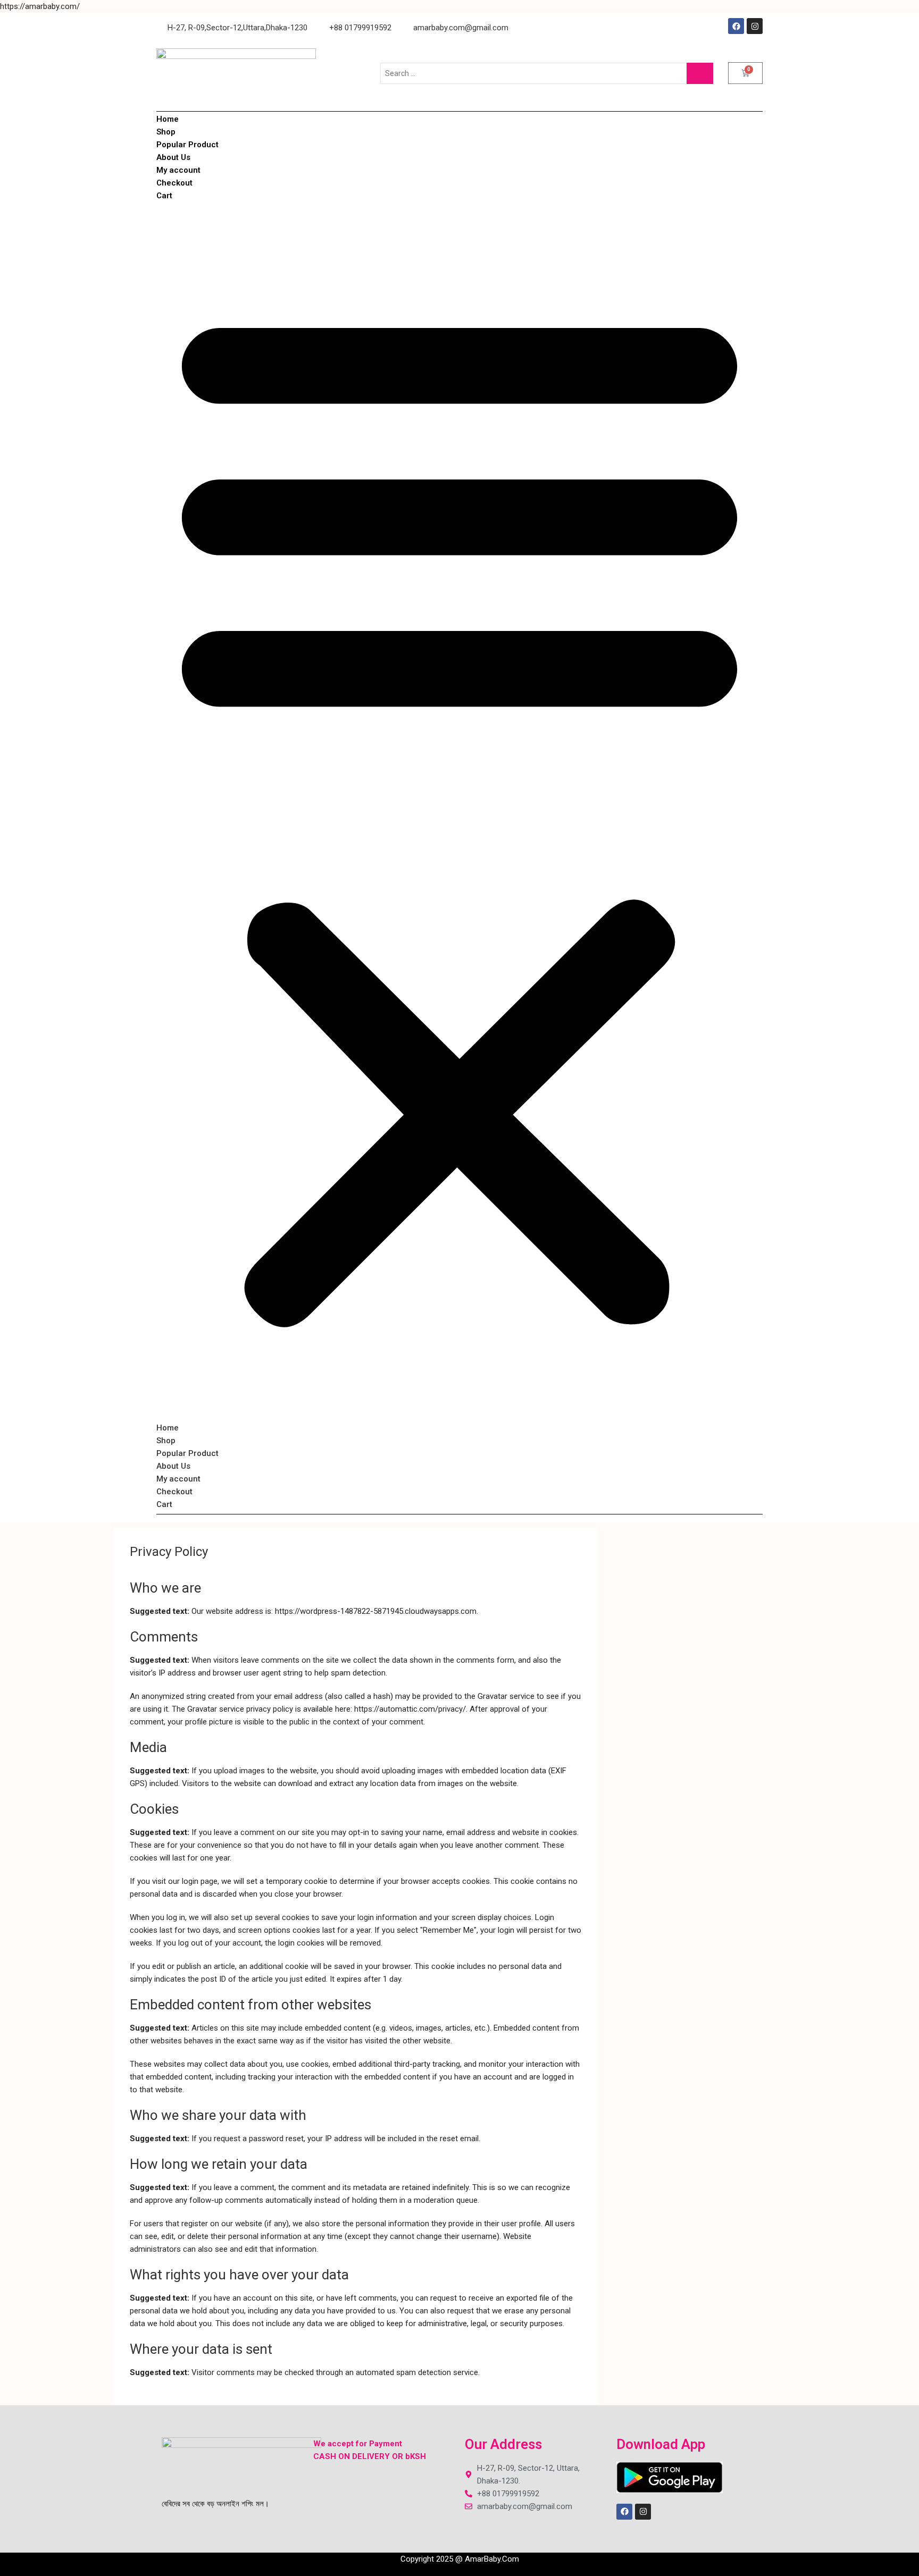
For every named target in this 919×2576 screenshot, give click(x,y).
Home (168, 119)
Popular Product (187, 145)
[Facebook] (736, 26)
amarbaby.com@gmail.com (460, 28)
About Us (173, 157)
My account (178, 170)
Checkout (174, 183)
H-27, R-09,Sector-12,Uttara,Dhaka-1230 (236, 28)
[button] (459, 812)
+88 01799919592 (359, 28)
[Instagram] (755, 26)
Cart (164, 196)
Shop (166, 132)
